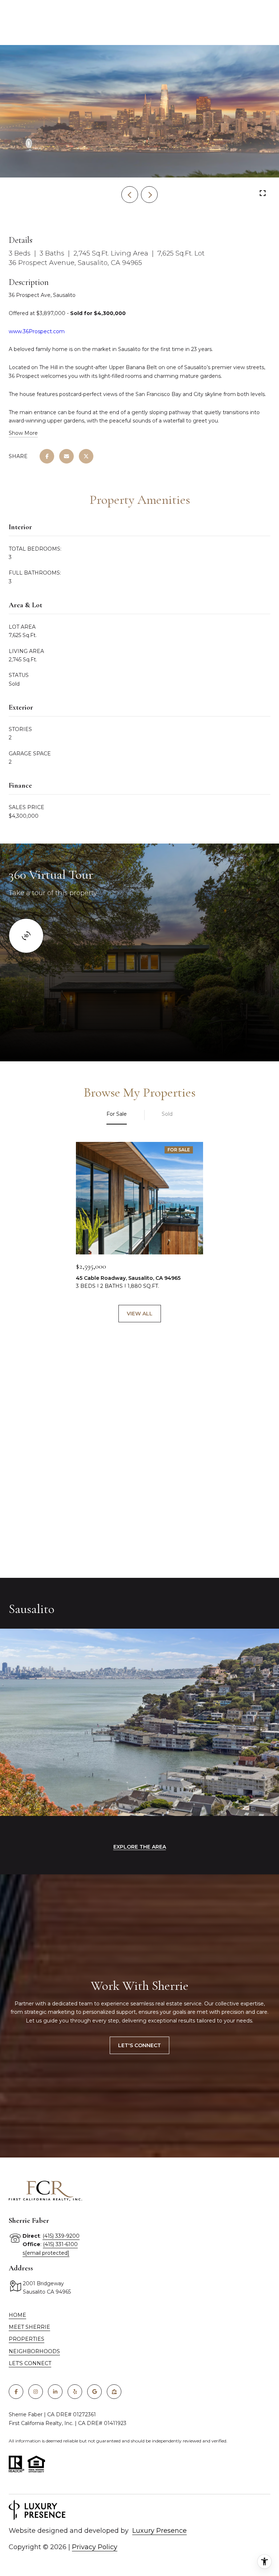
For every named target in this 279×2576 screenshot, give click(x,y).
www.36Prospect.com (37, 331)
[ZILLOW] (114, 2392)
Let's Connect (139, 2045)
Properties (27, 2339)
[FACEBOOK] (16, 2392)
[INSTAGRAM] (36, 2392)
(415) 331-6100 (60, 2244)
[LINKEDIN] (55, 2392)
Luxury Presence (159, 2531)
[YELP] (75, 2392)
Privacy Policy (95, 2547)
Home (17, 2315)
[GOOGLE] (94, 2392)
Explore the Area (140, 1847)
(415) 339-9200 (61, 2236)
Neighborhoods (34, 2351)
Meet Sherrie (29, 2327)
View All (140, 1314)
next (149, 195)
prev (130, 195)
